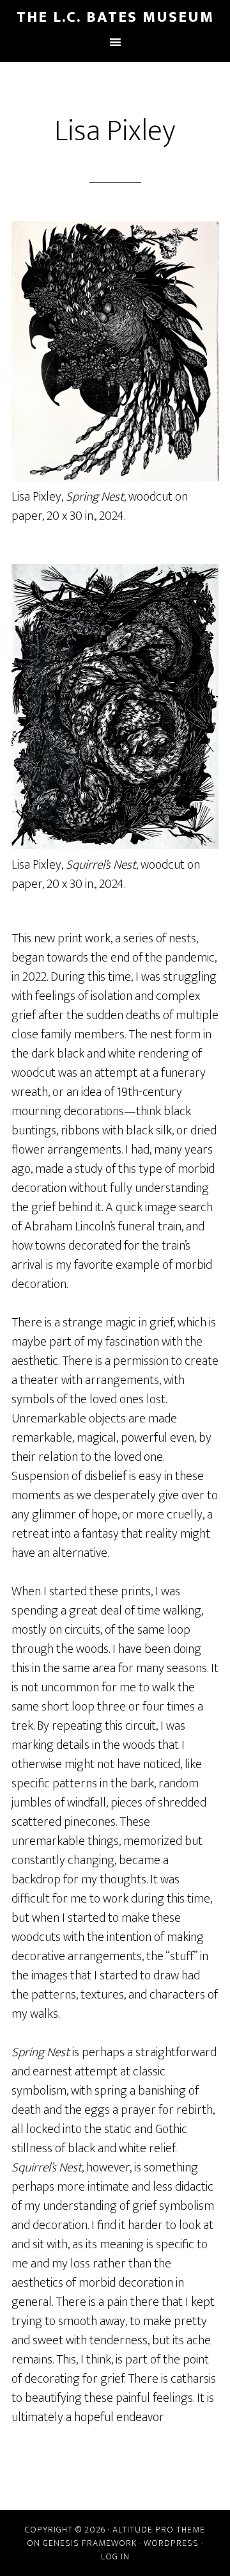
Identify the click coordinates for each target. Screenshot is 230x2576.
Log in (115, 2556)
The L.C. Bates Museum (115, 17)
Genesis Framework (90, 2543)
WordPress (171, 2543)
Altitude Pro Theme (159, 2530)
